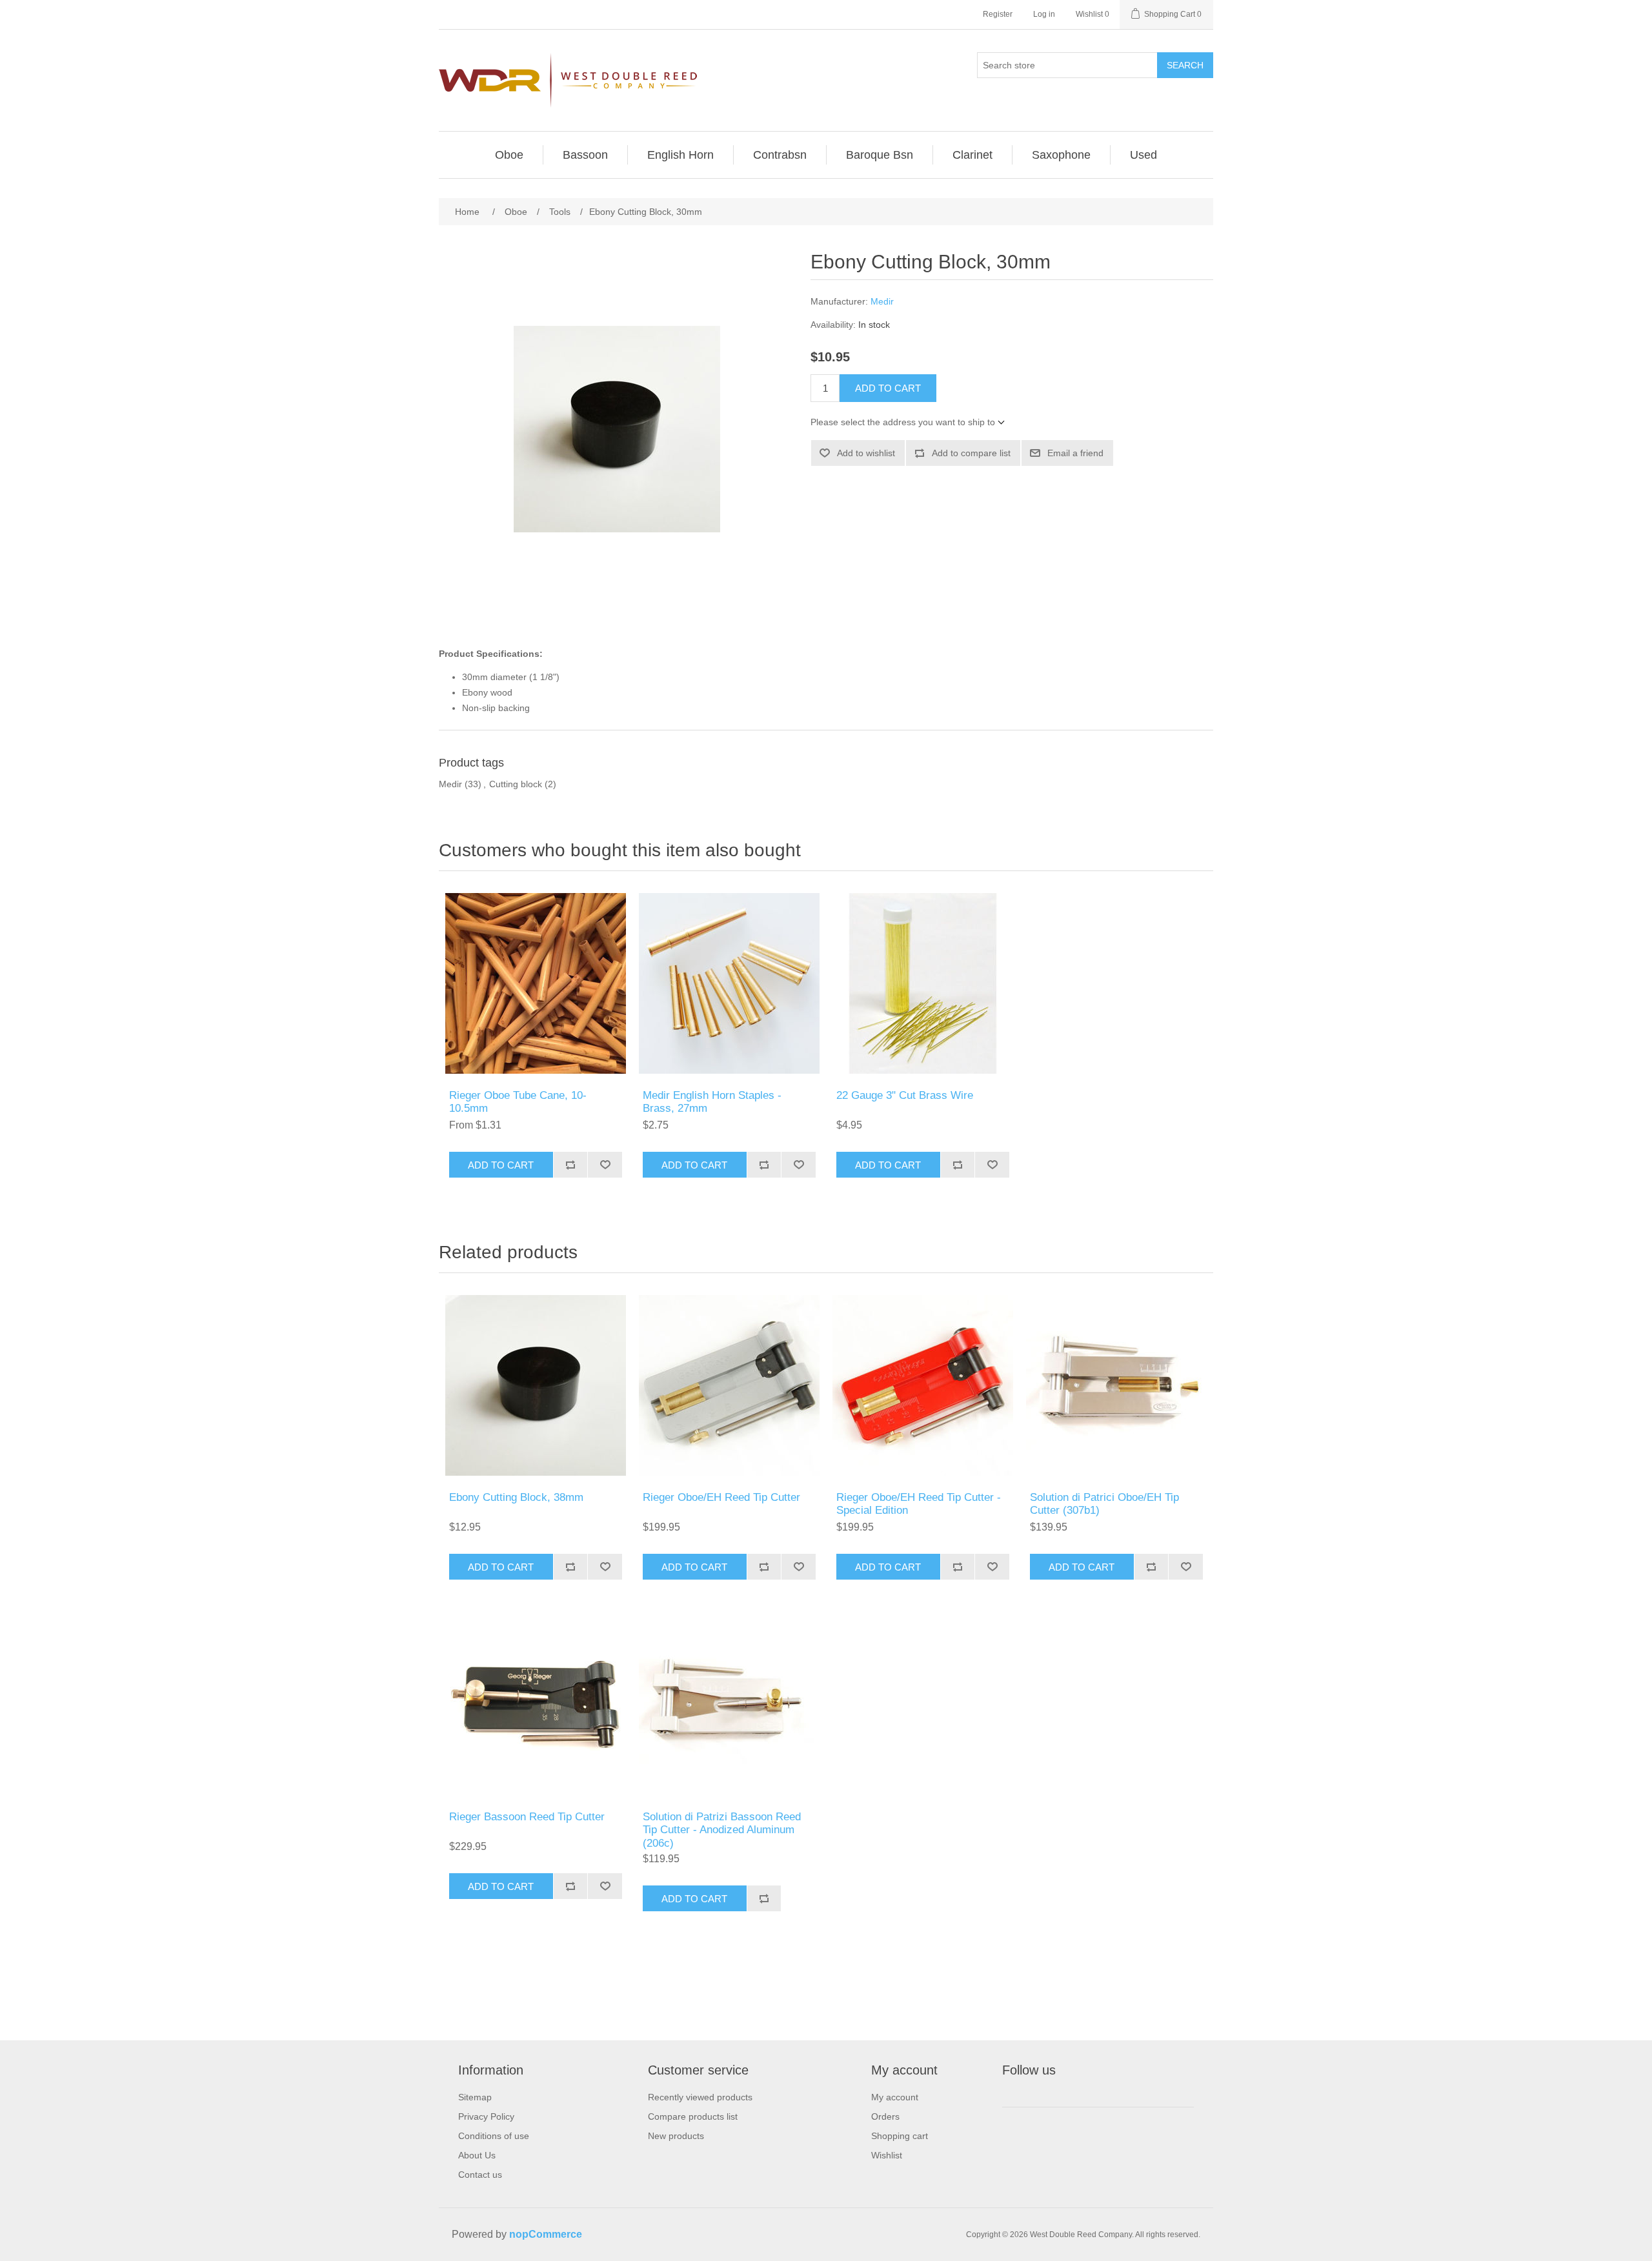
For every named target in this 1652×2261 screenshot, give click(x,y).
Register (998, 14)
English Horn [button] (680, 155)
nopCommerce (546, 2234)
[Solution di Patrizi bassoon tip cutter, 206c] (729, 1705)
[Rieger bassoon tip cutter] (536, 1705)
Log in (1044, 14)
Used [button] (1143, 155)
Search (1185, 65)
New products (676, 2136)
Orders (885, 2116)
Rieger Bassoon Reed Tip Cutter (527, 1817)
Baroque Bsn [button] (880, 155)
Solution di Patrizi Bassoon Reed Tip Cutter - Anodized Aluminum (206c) (722, 1830)
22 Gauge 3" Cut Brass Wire (905, 1095)
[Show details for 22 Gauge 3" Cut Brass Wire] (923, 983)
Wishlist (887, 2155)
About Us (477, 2155)
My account (895, 2097)
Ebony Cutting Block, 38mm (516, 1497)
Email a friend (1075, 453)
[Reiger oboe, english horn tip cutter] (729, 1385)
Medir (882, 301)
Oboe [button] (509, 155)
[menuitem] (509, 155)
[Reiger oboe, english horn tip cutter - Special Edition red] (923, 1385)
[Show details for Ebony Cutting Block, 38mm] (536, 1385)
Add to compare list (971, 453)
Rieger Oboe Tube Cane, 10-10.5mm (518, 1102)
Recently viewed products (700, 2097)
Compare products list (693, 2116)
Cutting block (516, 784)
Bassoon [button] (585, 155)
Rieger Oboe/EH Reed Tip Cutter (721, 1497)
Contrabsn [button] (780, 155)
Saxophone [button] (1061, 155)
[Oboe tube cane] (536, 983)
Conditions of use (494, 2136)
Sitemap (475, 2097)
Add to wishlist (866, 453)
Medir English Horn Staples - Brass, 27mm (712, 1102)
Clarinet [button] (972, 155)
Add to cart (888, 388)
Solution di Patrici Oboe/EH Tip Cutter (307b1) (1104, 1504)
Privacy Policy (486, 2116)
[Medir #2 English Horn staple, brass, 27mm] (729, 983)
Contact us (480, 2175)
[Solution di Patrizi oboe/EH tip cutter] (1116, 1385)
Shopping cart (900, 2136)
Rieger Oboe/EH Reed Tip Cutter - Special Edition (919, 1504)
